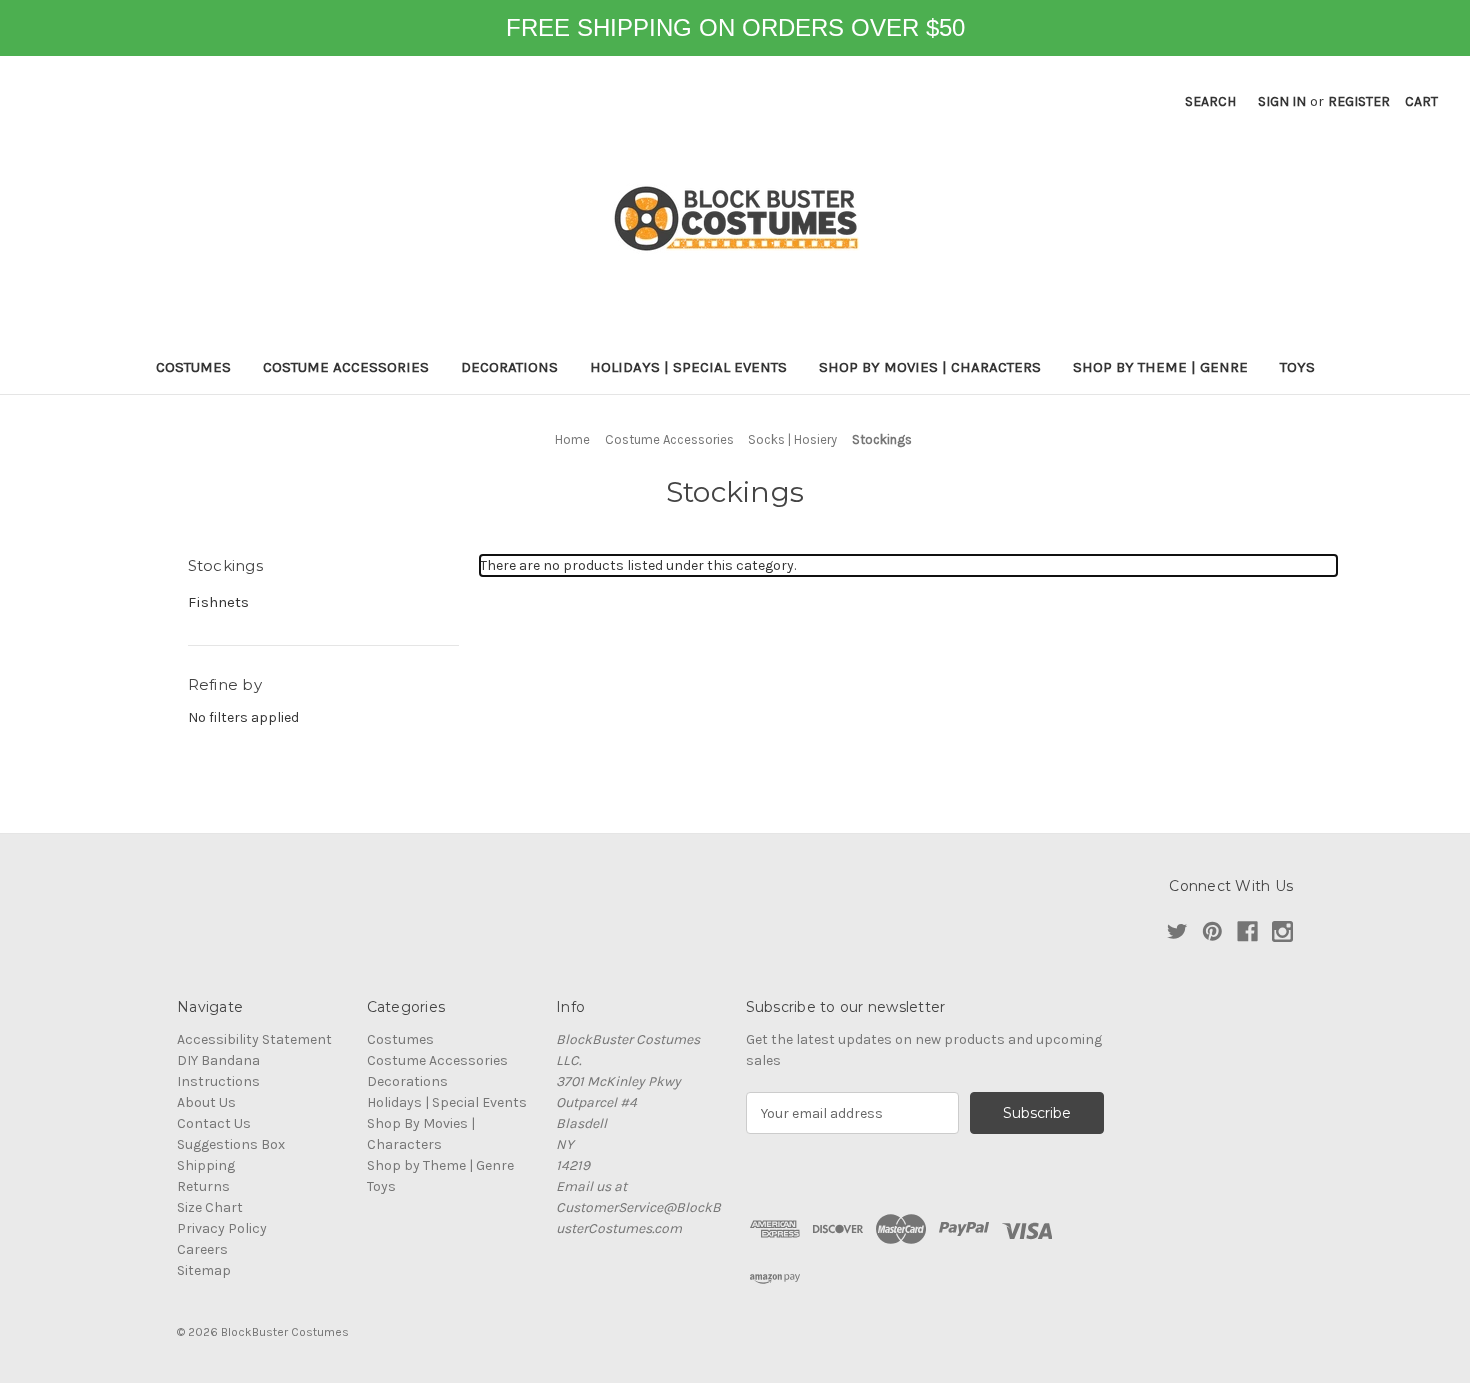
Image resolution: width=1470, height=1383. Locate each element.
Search (1210, 101)
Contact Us (214, 1123)
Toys (1297, 367)
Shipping (206, 1165)
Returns (203, 1186)
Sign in (1282, 101)
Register (1359, 101)
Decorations (509, 367)
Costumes (193, 367)
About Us (206, 1102)
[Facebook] (1247, 931)
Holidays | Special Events (688, 367)
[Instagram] (1282, 931)
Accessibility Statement (254, 1039)
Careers (202, 1249)
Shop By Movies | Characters (930, 367)
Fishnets (218, 602)
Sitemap (204, 1270)
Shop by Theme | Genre (1160, 367)
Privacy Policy (222, 1228)
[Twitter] (1177, 931)
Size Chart (210, 1207)
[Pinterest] (1212, 931)
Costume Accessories (346, 367)
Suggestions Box (231, 1144)
